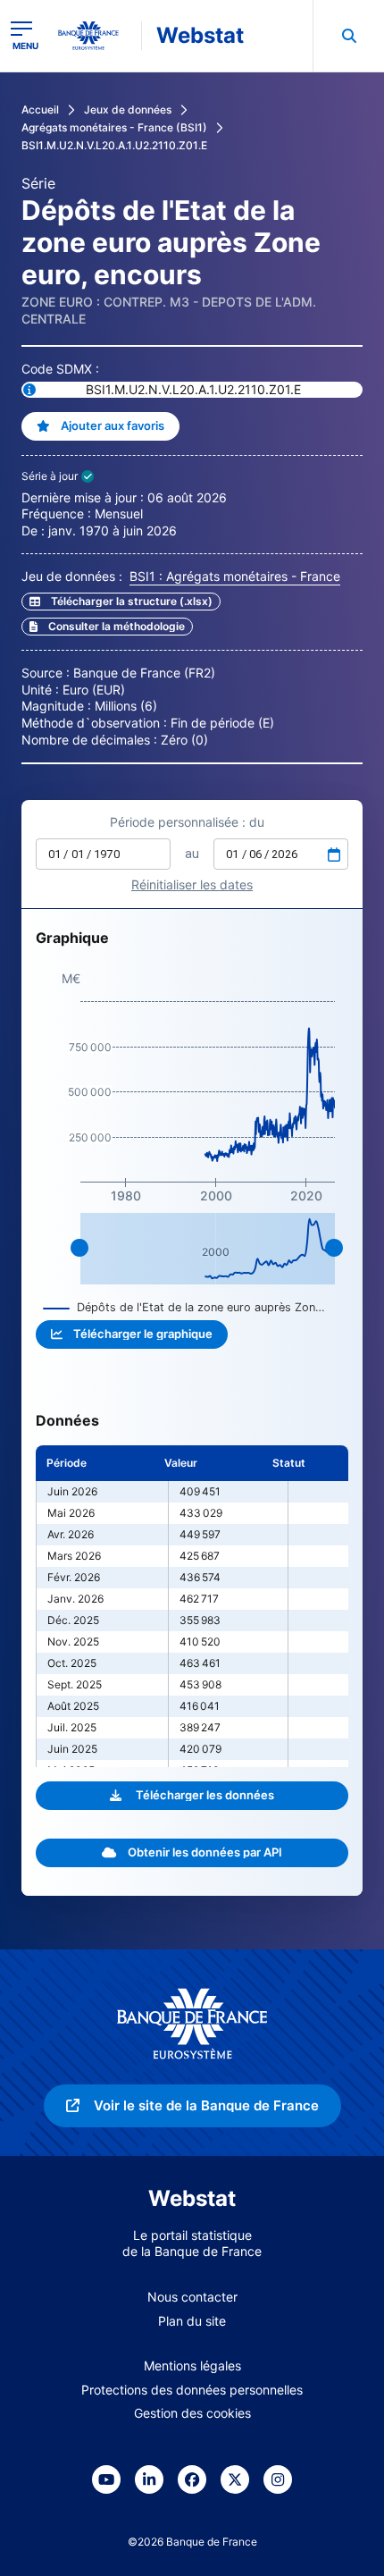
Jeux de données (128, 109)
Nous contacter (192, 2297)
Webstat (200, 35)
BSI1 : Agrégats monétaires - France (235, 576)
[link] (107, 627)
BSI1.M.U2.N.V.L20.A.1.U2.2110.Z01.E (114, 145)
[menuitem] (348, 36)
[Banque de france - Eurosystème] (96, 36)
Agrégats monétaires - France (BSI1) (114, 127)
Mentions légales (192, 2366)
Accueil (40, 109)
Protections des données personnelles (192, 2390)
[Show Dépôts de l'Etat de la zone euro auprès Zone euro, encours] (184, 1307)
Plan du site (192, 2321)
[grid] (192, 1606)
